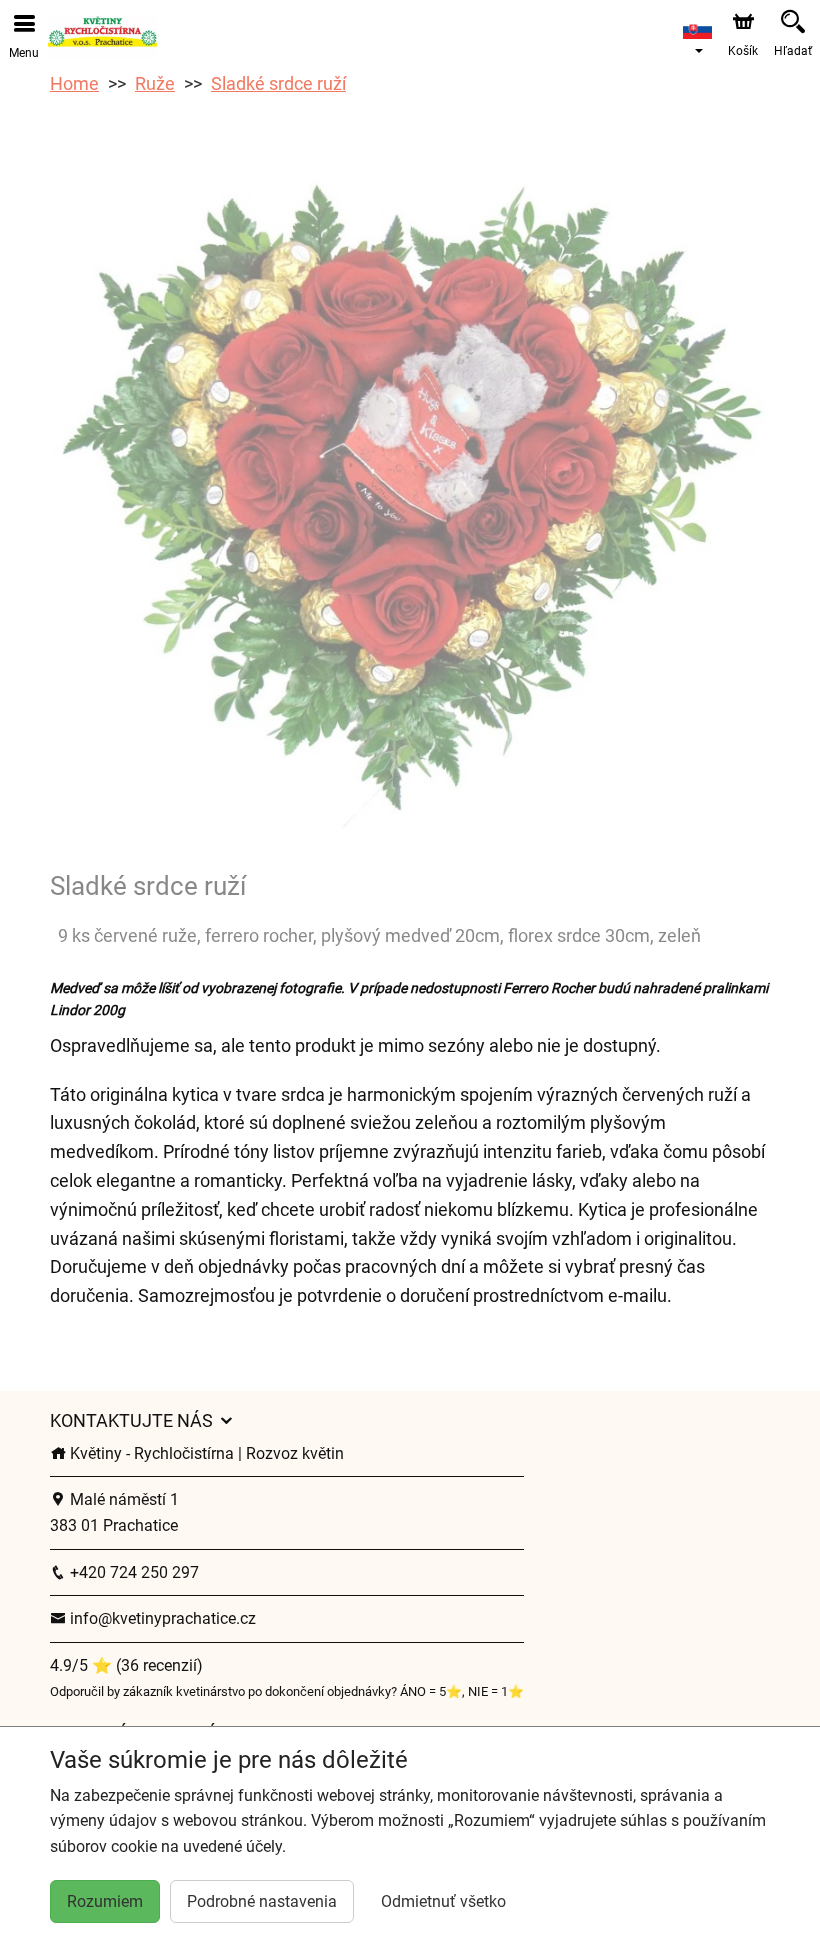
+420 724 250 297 (132, 1572)
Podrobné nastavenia (262, 1901)
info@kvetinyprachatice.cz (161, 1618)
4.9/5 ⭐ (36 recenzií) (126, 1665)
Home (74, 83)
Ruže (155, 83)
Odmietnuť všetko (443, 1901)
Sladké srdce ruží (278, 83)
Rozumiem (105, 1901)
